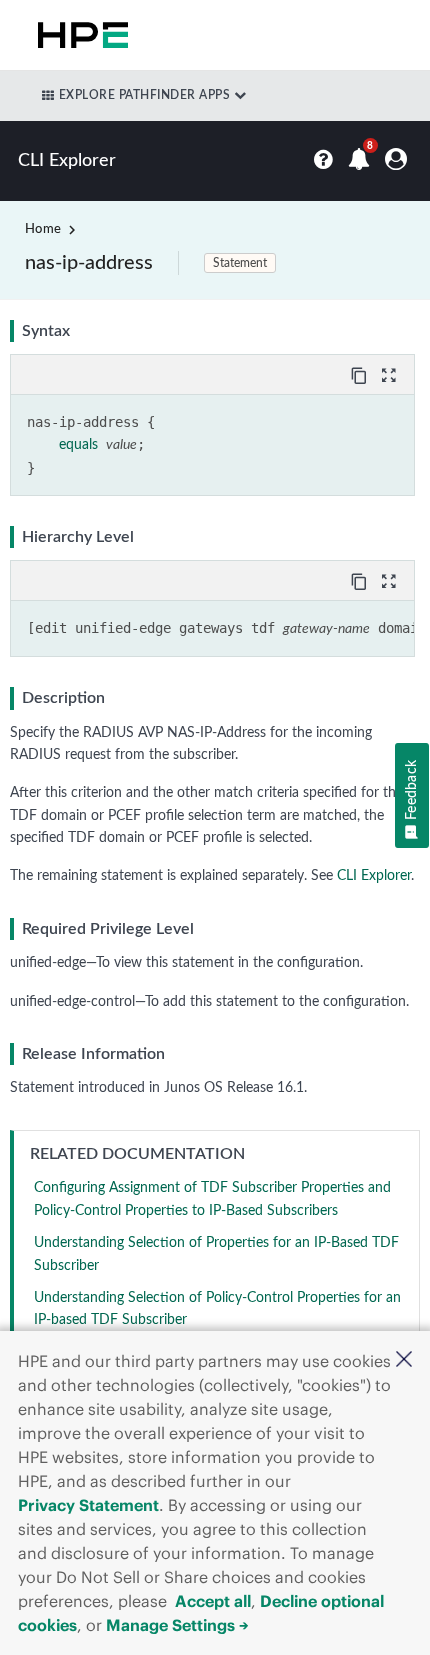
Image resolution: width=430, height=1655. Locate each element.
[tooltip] (361, 374)
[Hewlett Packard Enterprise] (79, 35)
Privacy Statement (88, 1505)
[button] (404, 1361)
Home (43, 229)
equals (78, 445)
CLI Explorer (374, 876)
